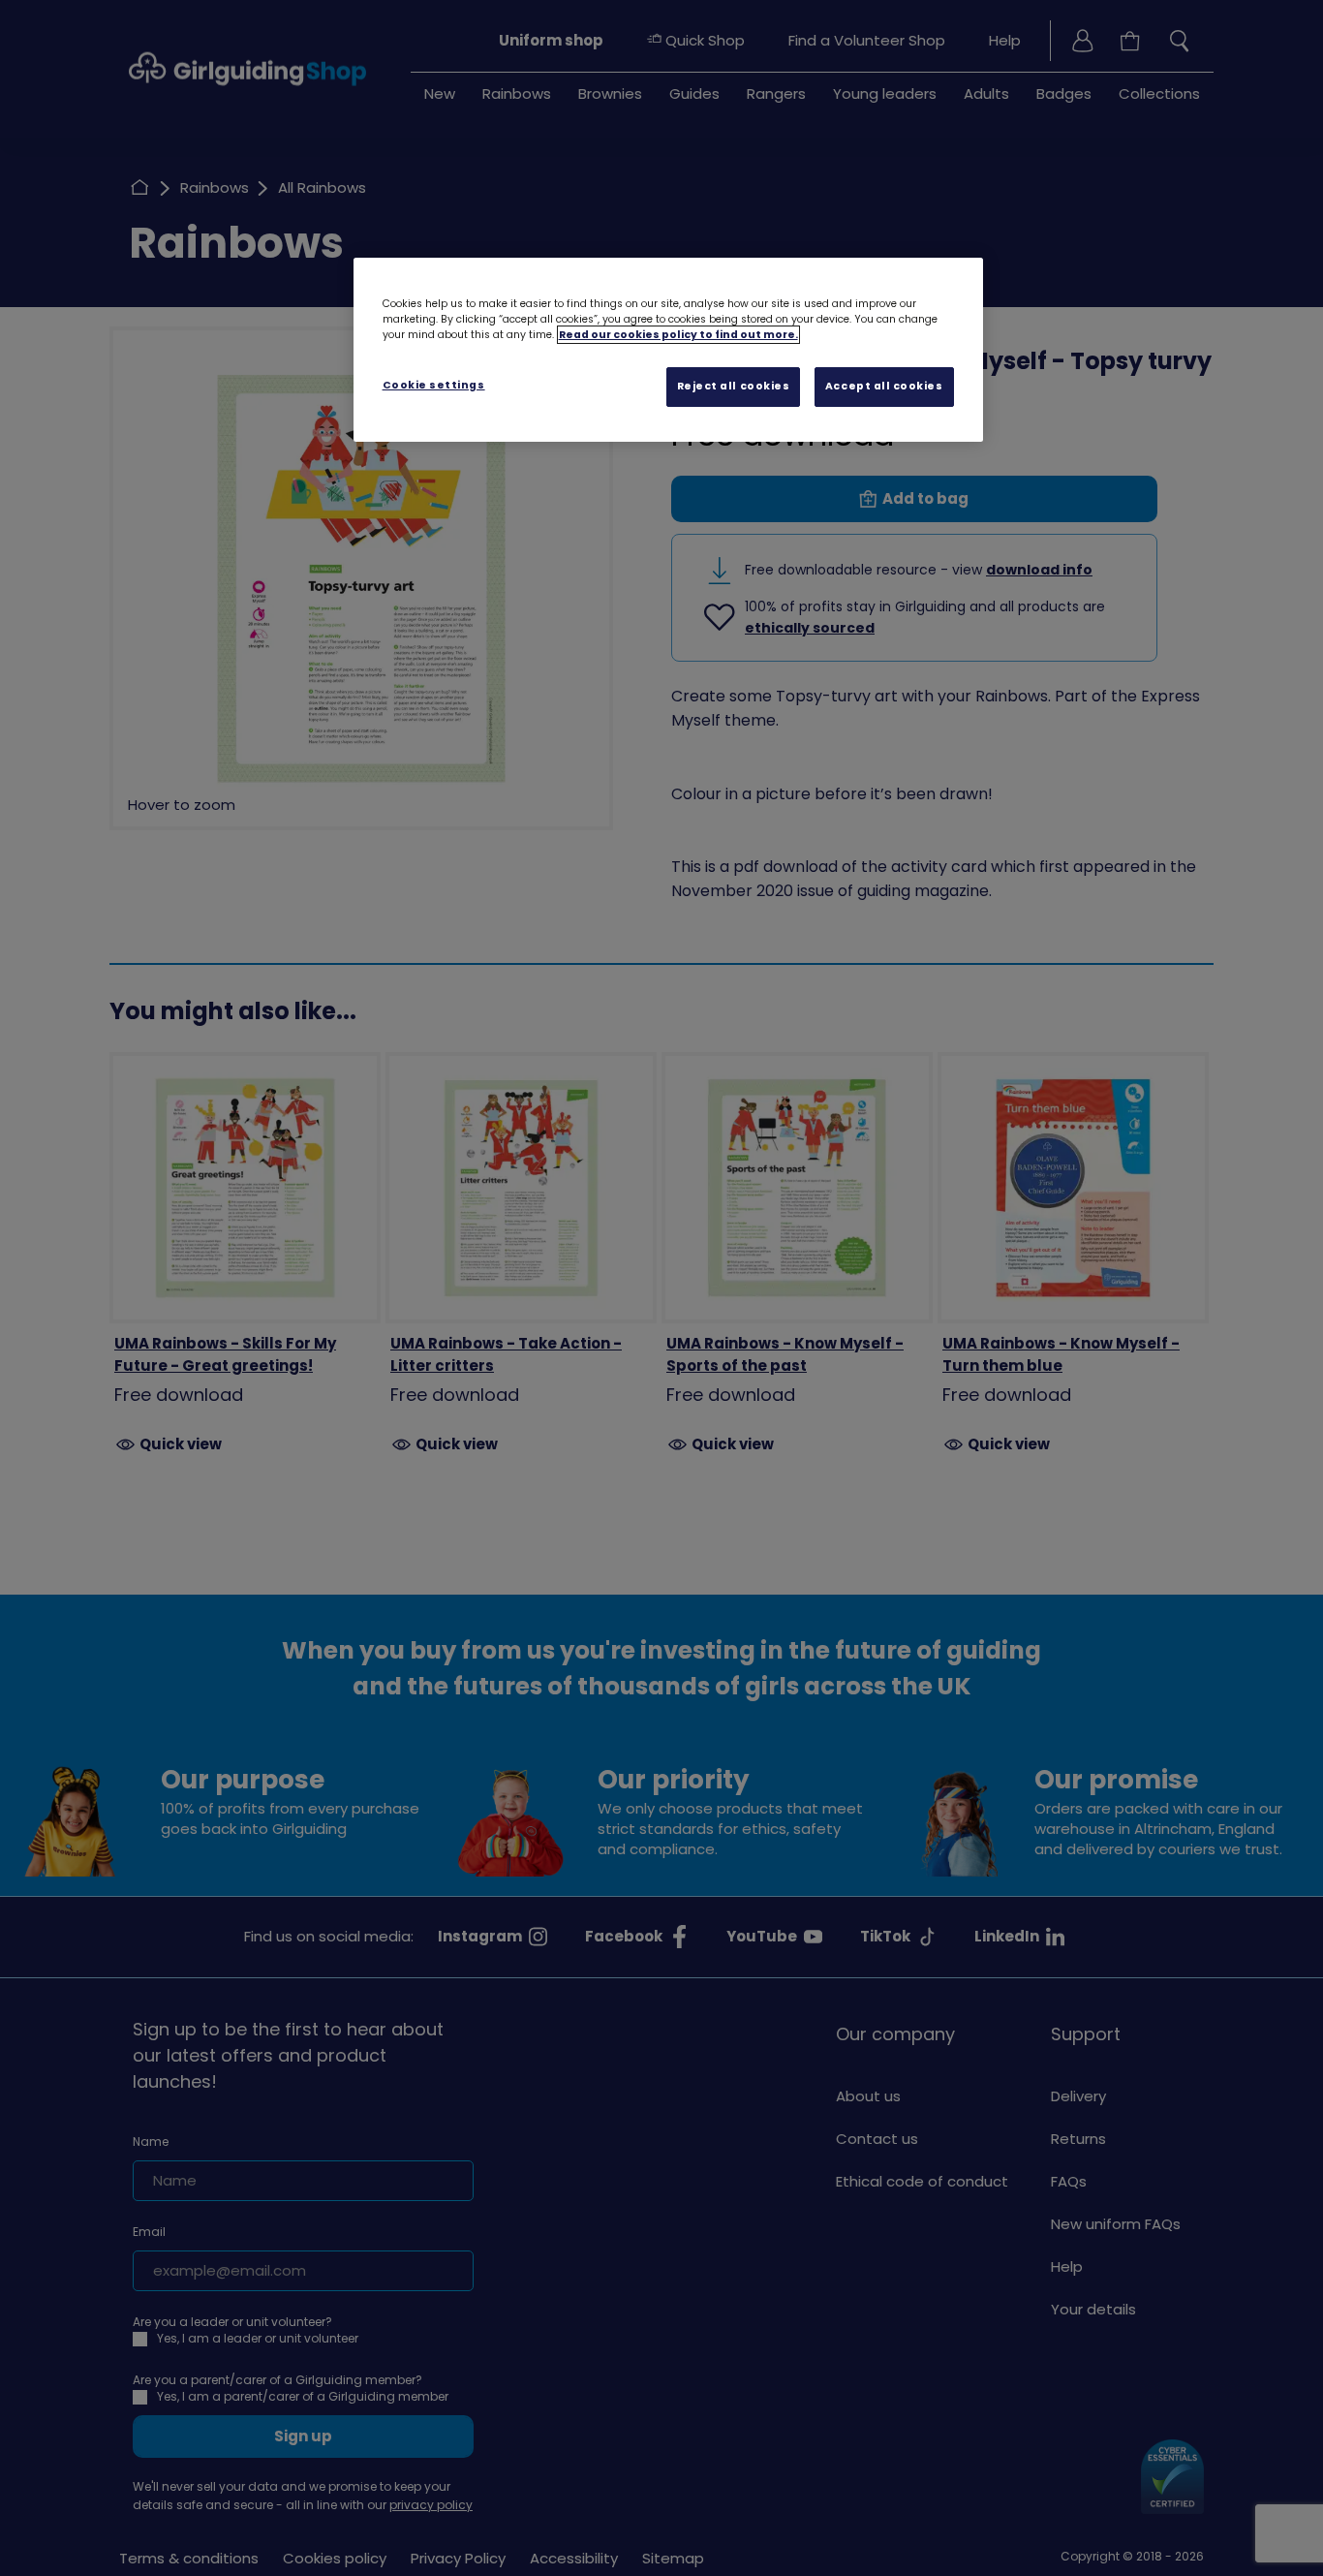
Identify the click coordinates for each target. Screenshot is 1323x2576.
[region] (668, 350)
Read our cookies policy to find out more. (678, 335)
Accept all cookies (884, 386)
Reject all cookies (734, 386)
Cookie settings (434, 385)
